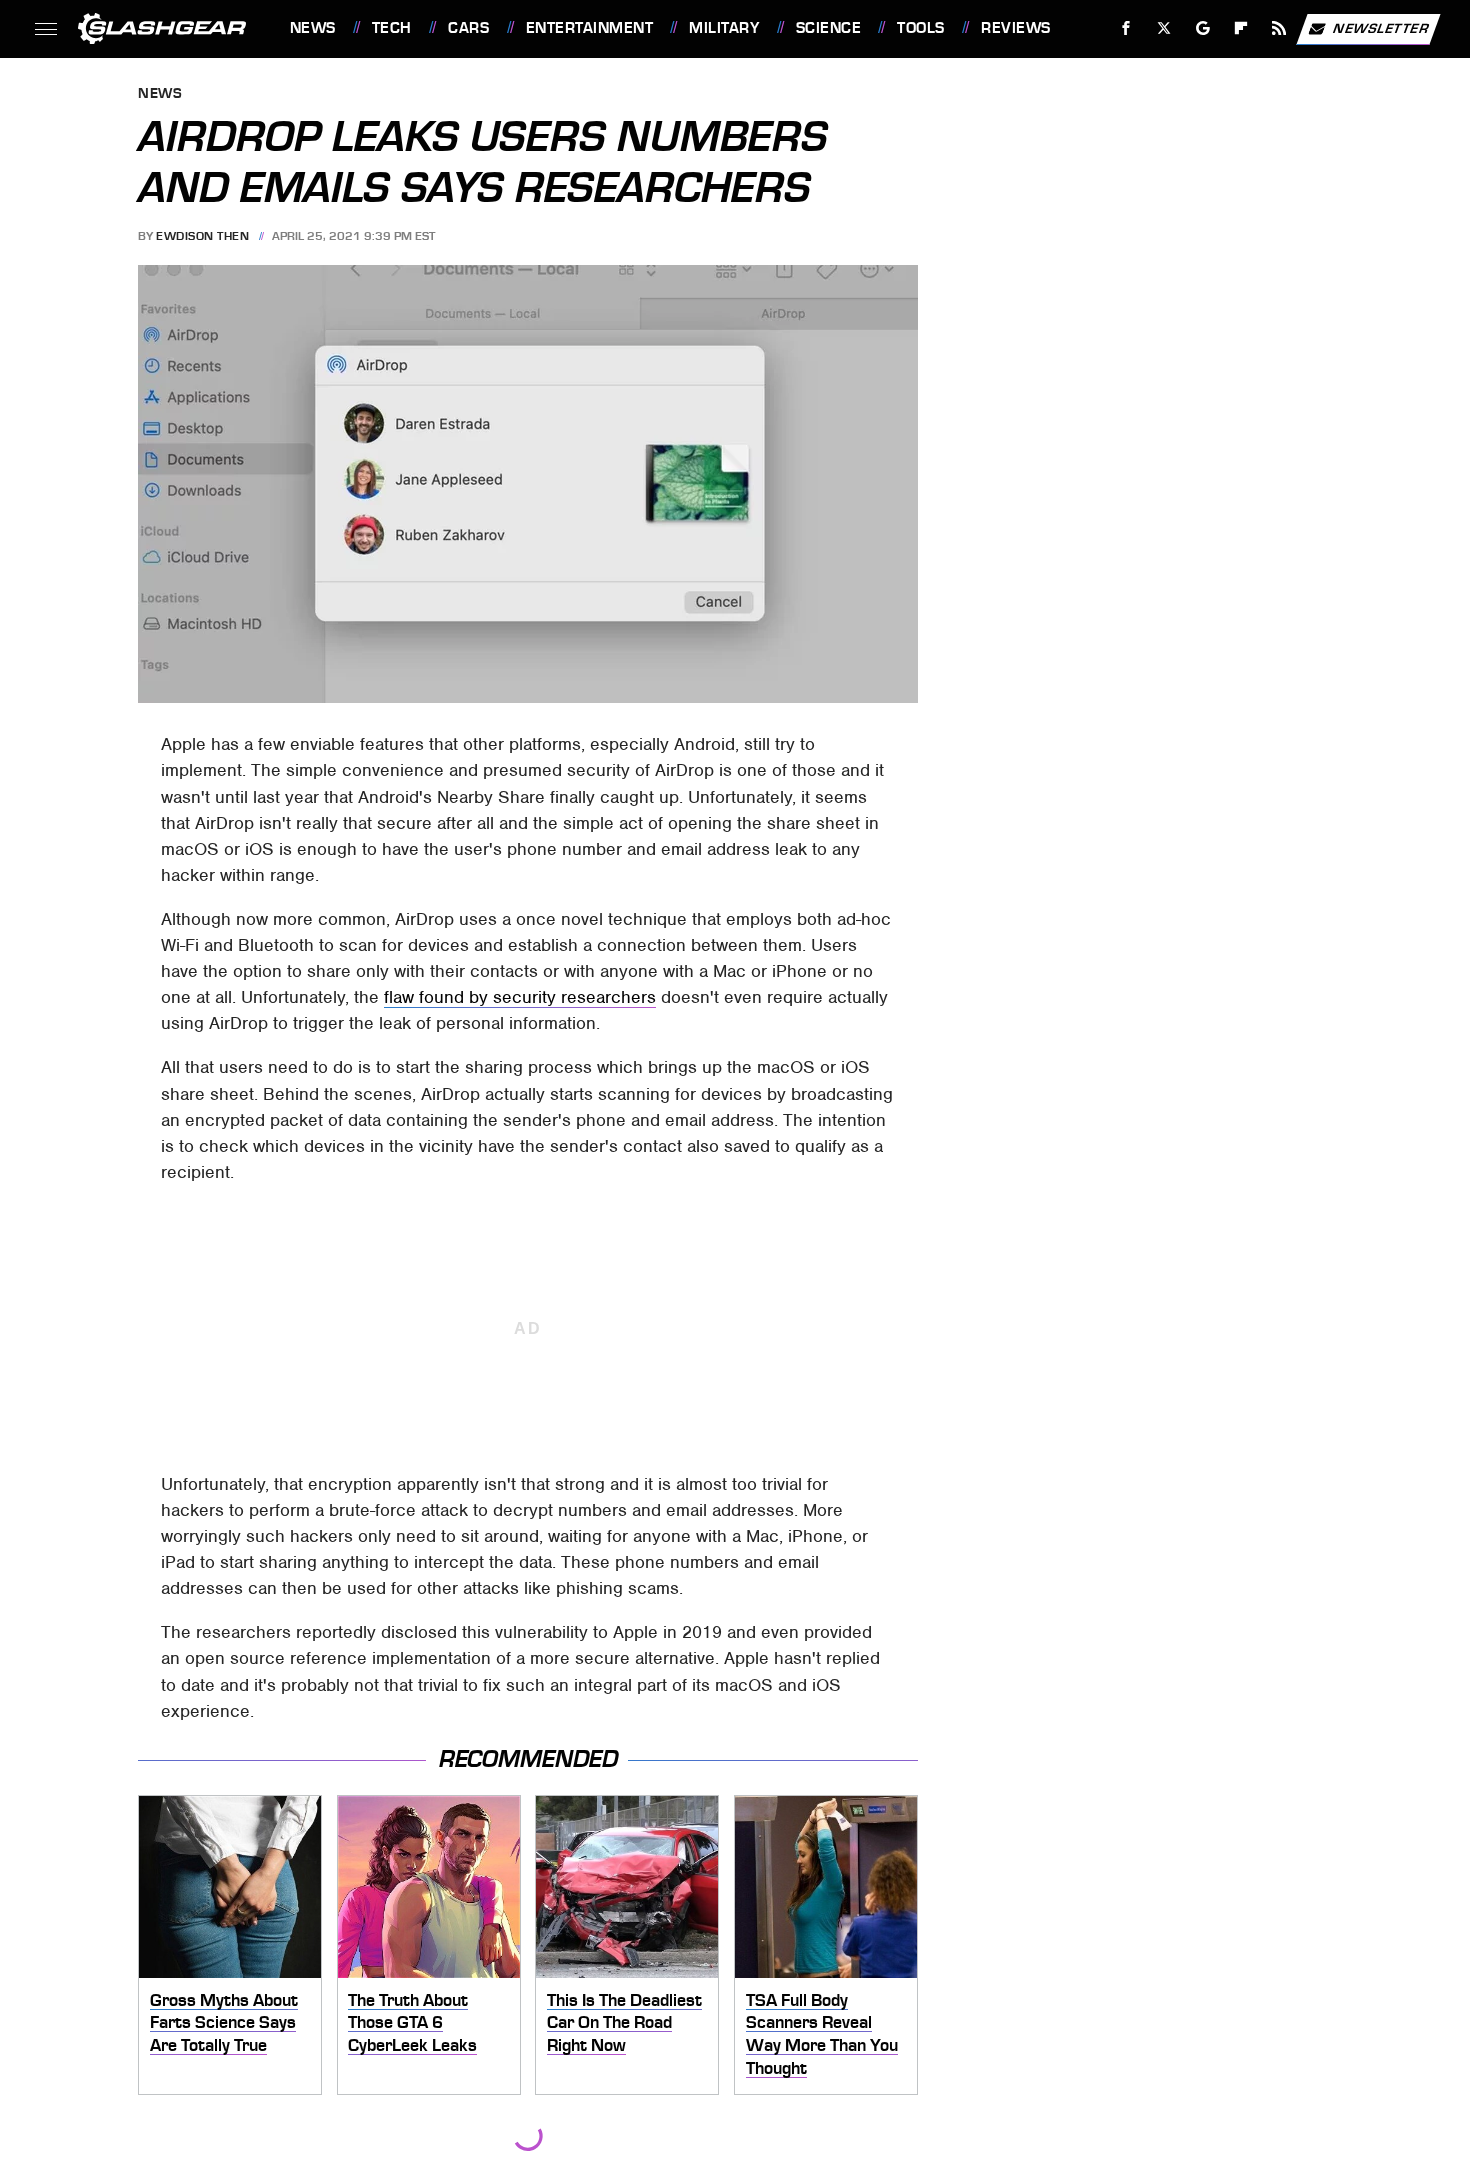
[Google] (1202, 28)
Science (828, 28)
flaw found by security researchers (520, 997)
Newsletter (1381, 27)
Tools (920, 28)
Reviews (1015, 28)
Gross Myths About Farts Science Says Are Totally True (224, 2022)
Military (724, 28)
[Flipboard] (1241, 28)
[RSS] (1278, 28)
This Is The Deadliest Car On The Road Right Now (624, 2022)
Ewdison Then (202, 236)
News (312, 28)
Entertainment (589, 28)
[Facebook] (1126, 28)
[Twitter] (1163, 28)
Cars (468, 28)
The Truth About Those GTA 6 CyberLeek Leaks (412, 2022)
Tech (392, 28)
